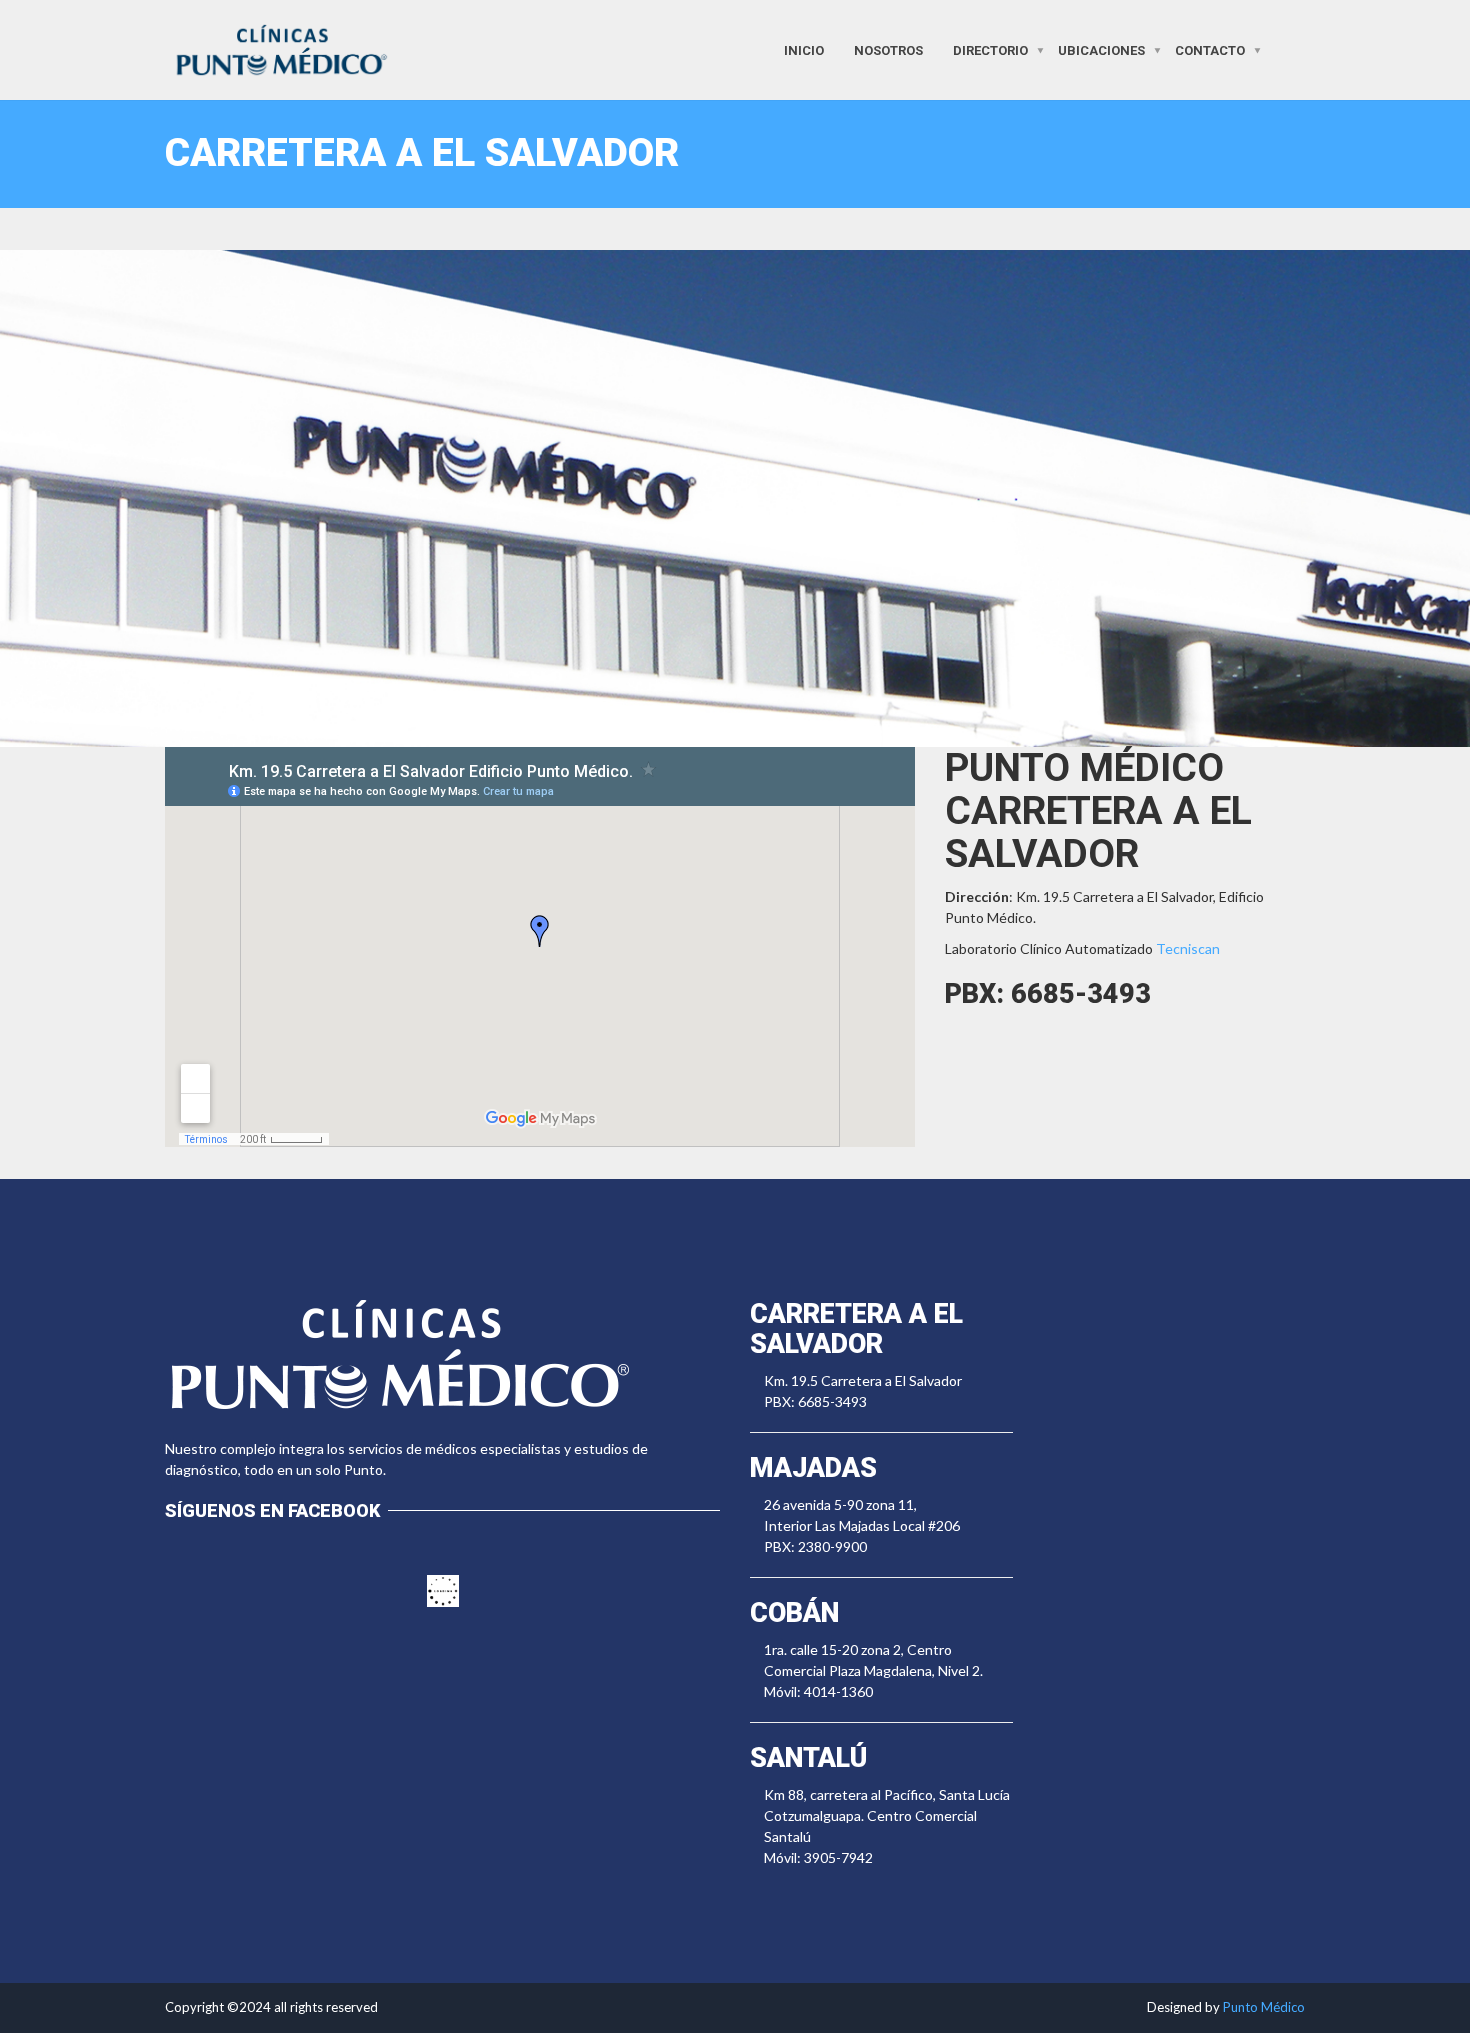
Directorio (990, 49)
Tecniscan (1188, 948)
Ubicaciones (1101, 49)
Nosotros (888, 49)
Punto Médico (1264, 2007)
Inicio (804, 49)
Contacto (1210, 49)
